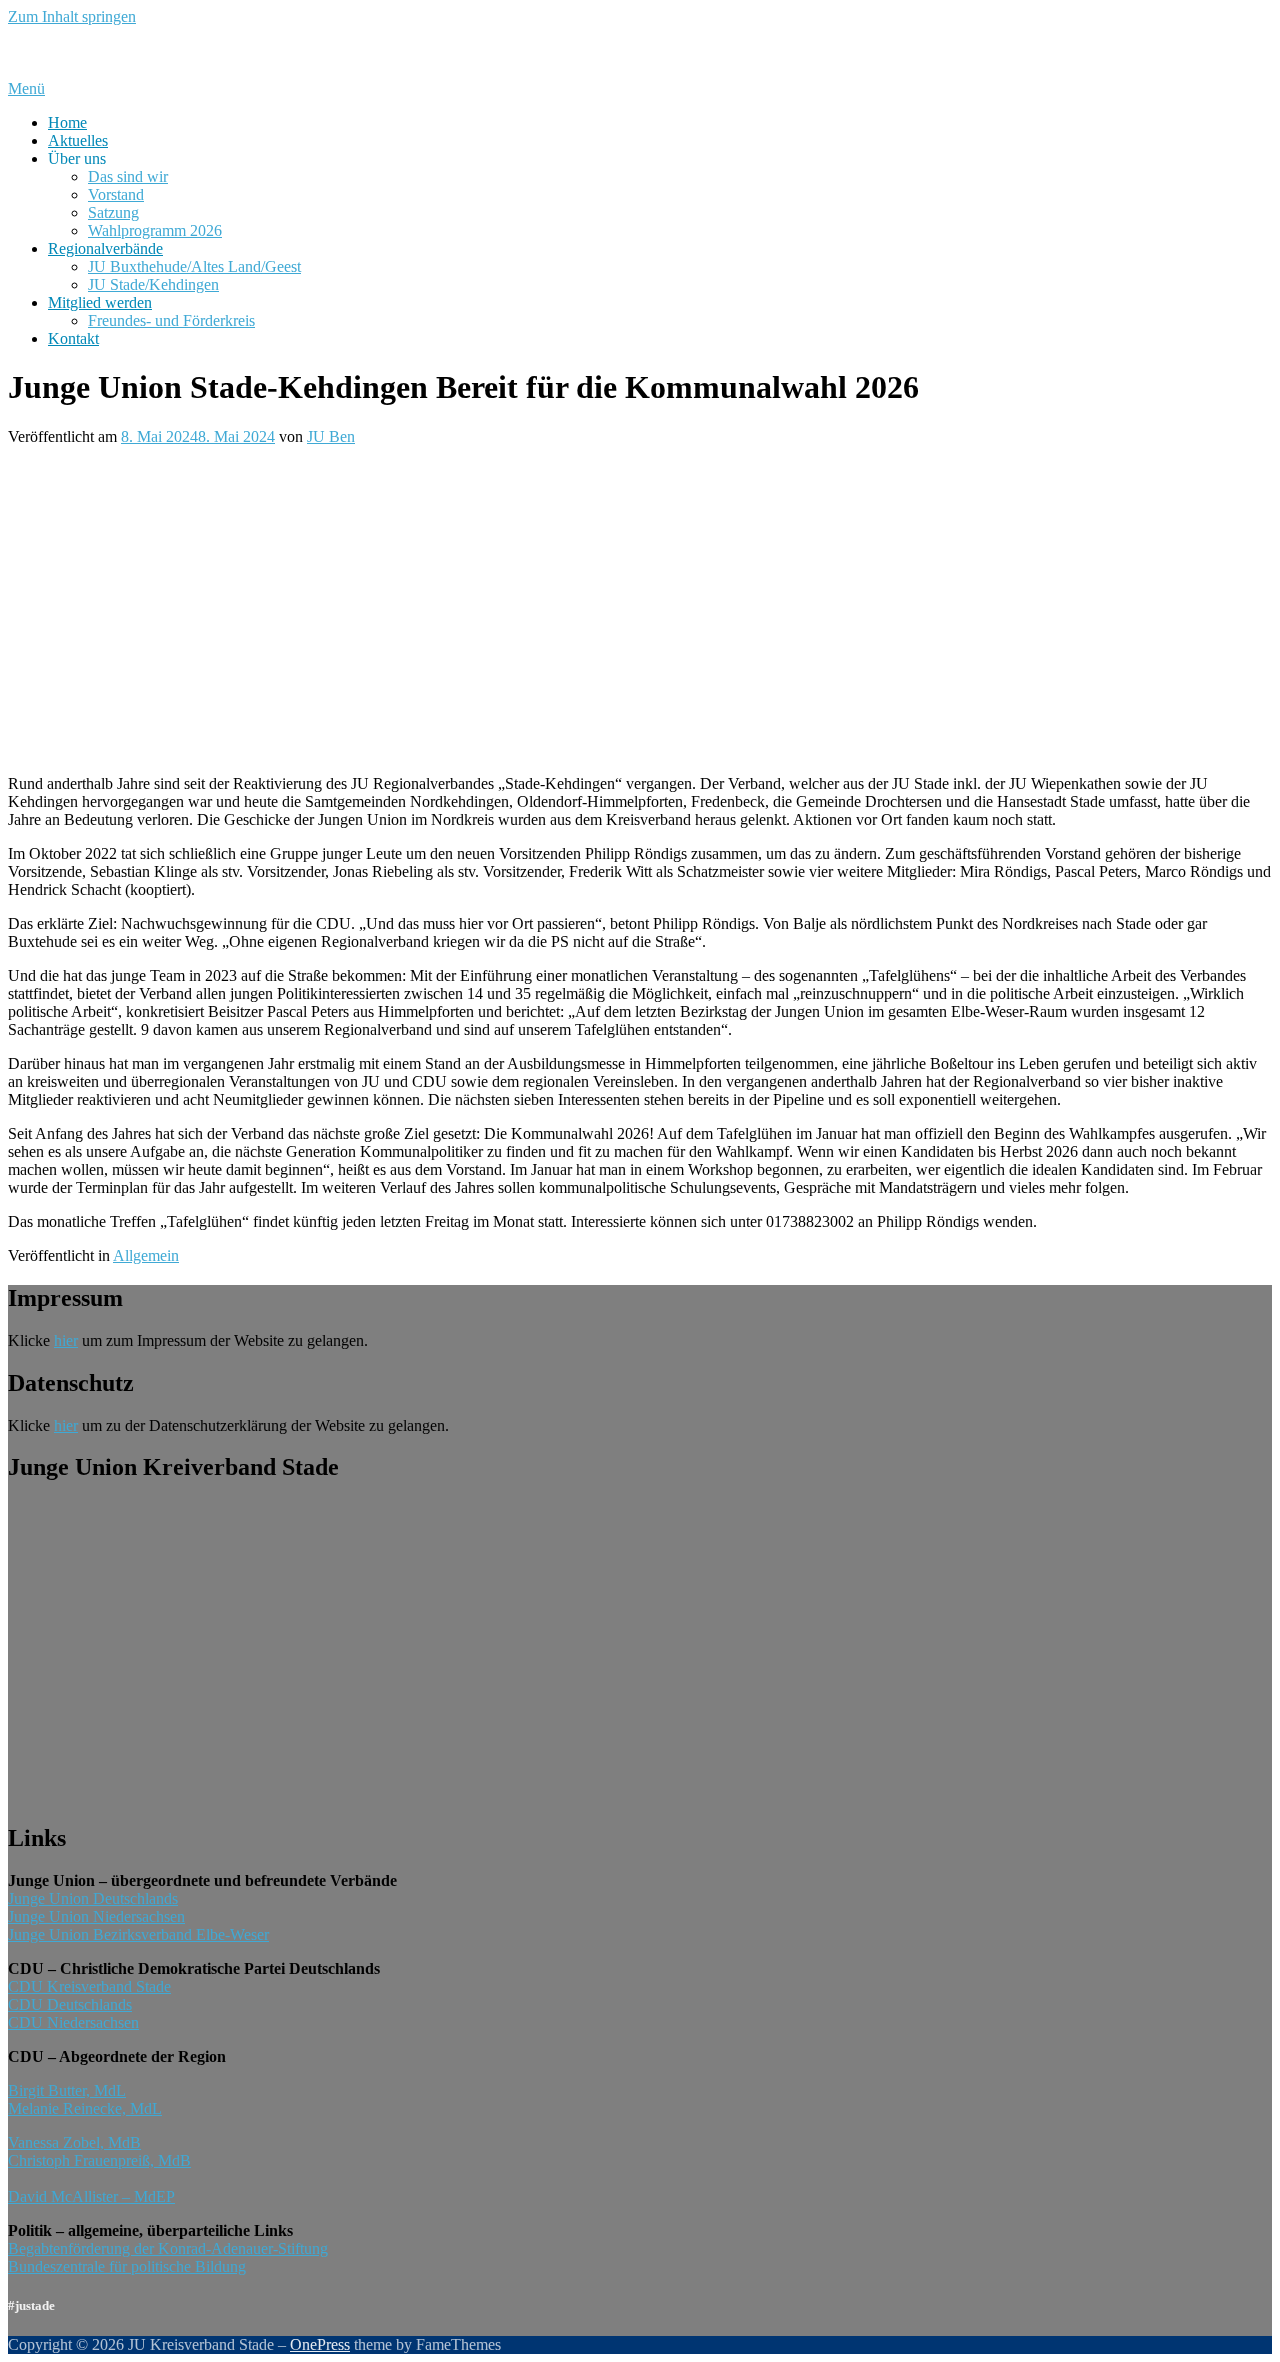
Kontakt (73, 338)
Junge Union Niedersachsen (96, 1916)
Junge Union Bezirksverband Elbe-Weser (138, 1934)
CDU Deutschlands (70, 2004)
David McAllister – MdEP (91, 2196)
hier (66, 1340)
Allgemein (146, 1255)
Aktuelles (78, 140)
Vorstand (116, 194)
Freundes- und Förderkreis (171, 320)
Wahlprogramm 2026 (155, 230)
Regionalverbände (105, 248)
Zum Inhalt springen (72, 16)
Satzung (113, 212)
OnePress (320, 2344)
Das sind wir (128, 176)
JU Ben (331, 436)
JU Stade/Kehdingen (153, 284)
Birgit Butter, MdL (67, 2090)
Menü (26, 88)
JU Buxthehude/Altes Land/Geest (194, 266)
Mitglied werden (100, 302)
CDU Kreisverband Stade (89, 1986)
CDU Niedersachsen (73, 2022)
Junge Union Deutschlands (93, 1898)
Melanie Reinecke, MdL (85, 2108)
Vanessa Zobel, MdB (74, 2142)
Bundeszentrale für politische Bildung (127, 2266)
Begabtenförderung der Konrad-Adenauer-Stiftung (168, 2248)
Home (67, 122)
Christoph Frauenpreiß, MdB (99, 2160)
